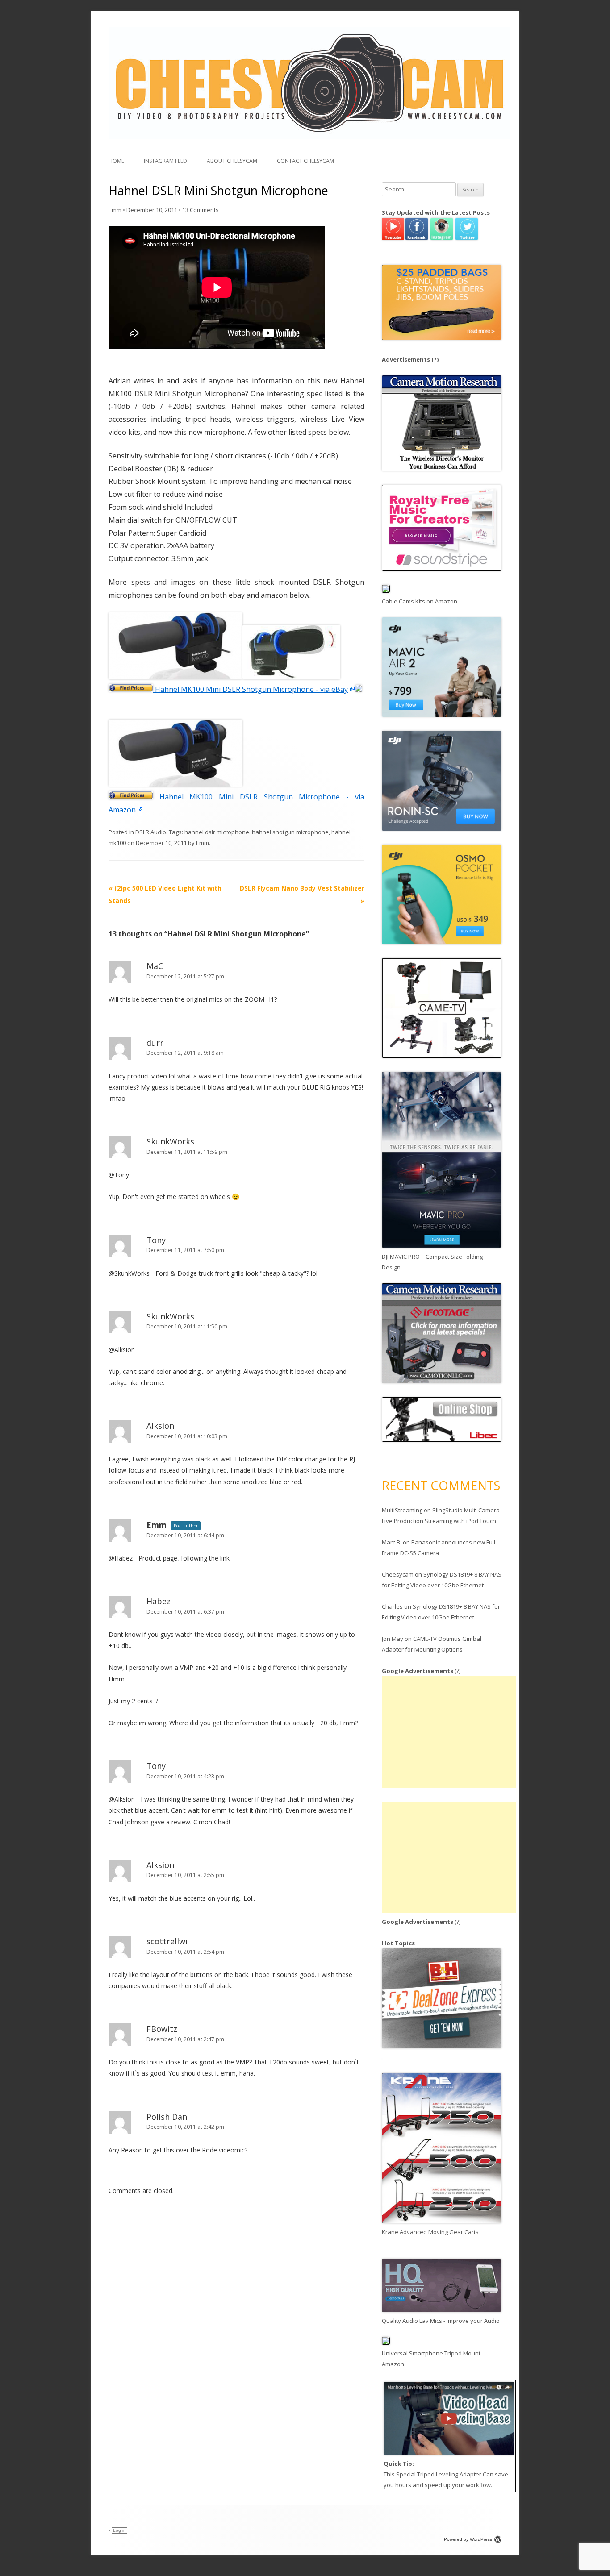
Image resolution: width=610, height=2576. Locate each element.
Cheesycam (398, 1574)
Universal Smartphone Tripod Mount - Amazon (433, 2359)
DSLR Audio (151, 832)
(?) (435, 359)
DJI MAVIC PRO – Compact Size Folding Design (432, 1262)
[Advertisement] (449, 1732)
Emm (115, 210)
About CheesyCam (232, 161)
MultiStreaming (402, 1510)
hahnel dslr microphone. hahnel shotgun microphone (257, 832)
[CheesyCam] (309, 137)
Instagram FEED (165, 161)
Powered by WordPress (468, 2539)
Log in (119, 2530)
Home (116, 161)
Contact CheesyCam (305, 161)
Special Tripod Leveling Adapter (439, 2474)
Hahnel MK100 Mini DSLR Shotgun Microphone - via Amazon (236, 803)
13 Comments (201, 210)
